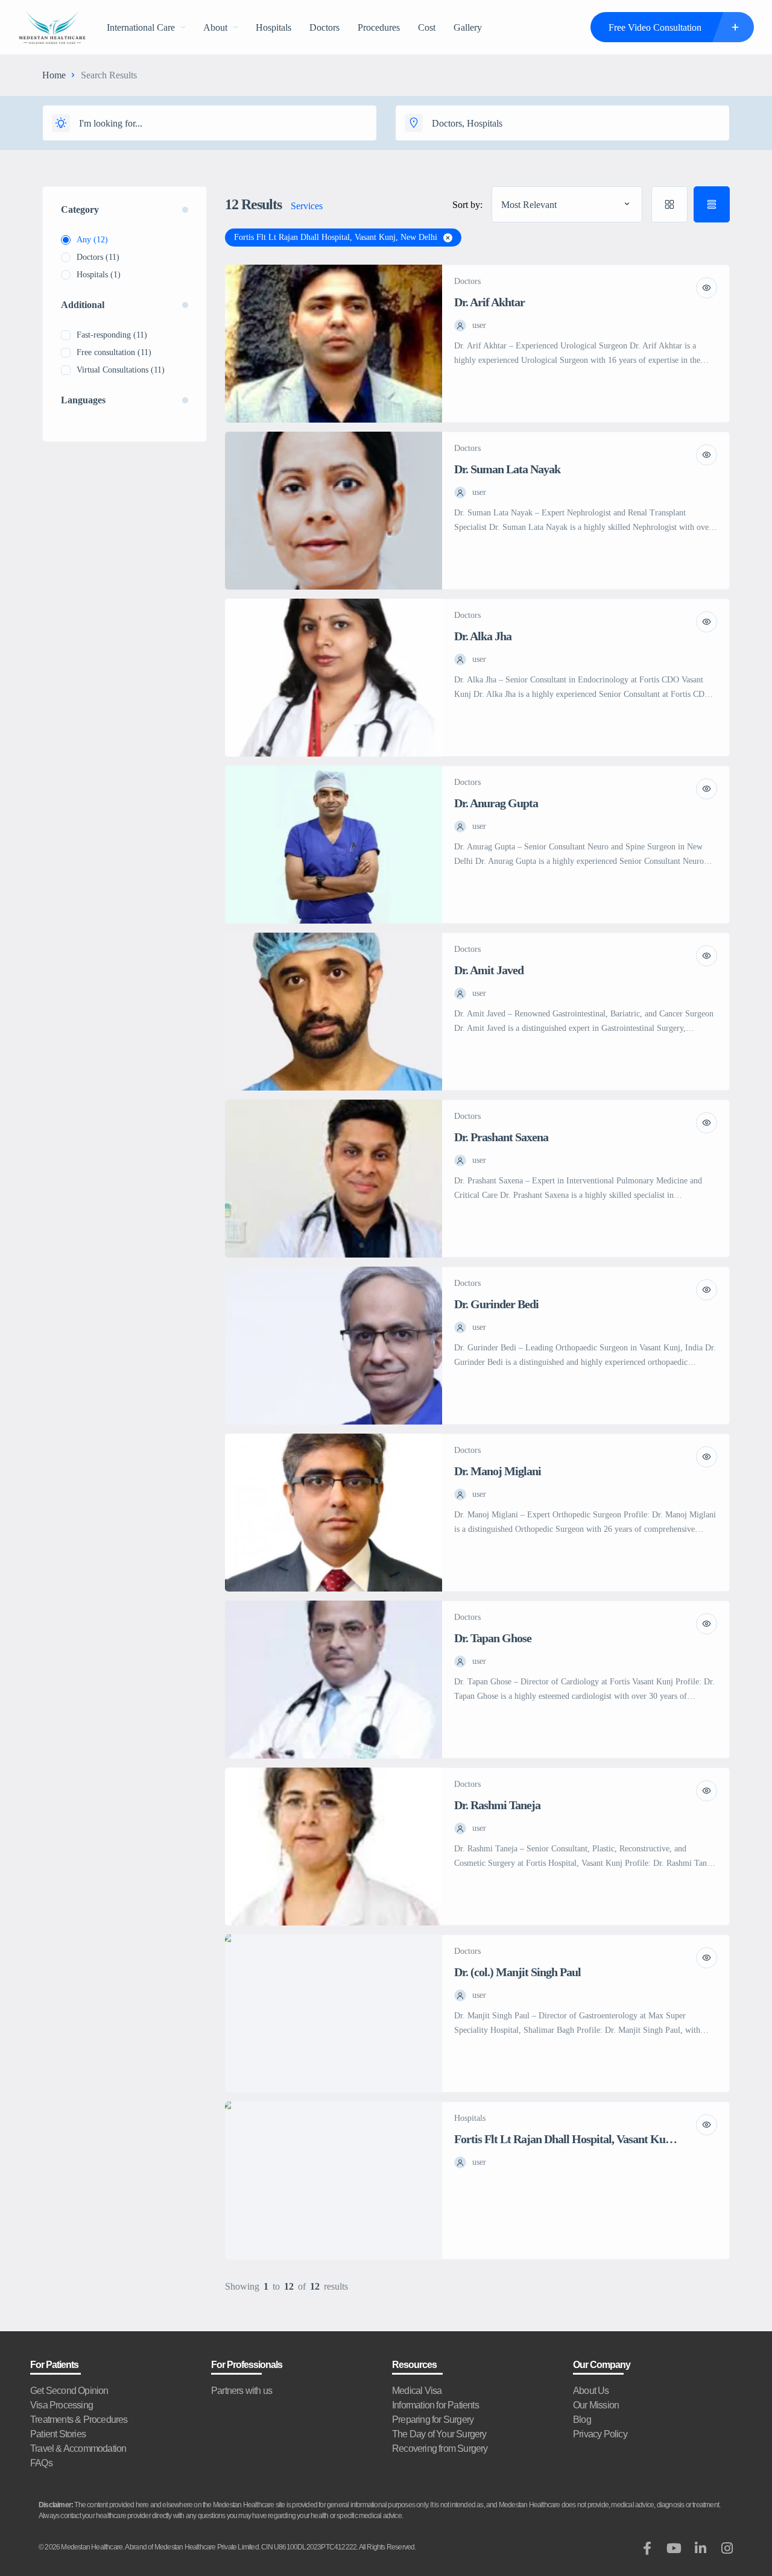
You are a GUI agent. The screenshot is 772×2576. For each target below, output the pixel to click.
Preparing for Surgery (433, 2420)
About (215, 27)
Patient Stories (58, 2434)
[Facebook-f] (647, 2548)
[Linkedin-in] (700, 2548)
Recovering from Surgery (440, 2448)
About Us (591, 2391)
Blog (582, 2420)
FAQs (41, 2463)
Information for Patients (435, 2405)
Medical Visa (417, 2391)
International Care (141, 27)
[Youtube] (674, 2548)
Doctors (324, 27)
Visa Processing (62, 2405)
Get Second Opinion (69, 2391)
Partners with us (242, 2391)
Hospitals (274, 27)
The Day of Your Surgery (439, 2434)
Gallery (468, 27)
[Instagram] (727, 2548)
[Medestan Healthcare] (52, 27)
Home (54, 75)
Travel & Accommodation (78, 2448)
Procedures (379, 27)
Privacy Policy (600, 2434)
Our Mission (596, 2405)
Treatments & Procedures (79, 2420)
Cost (427, 27)
